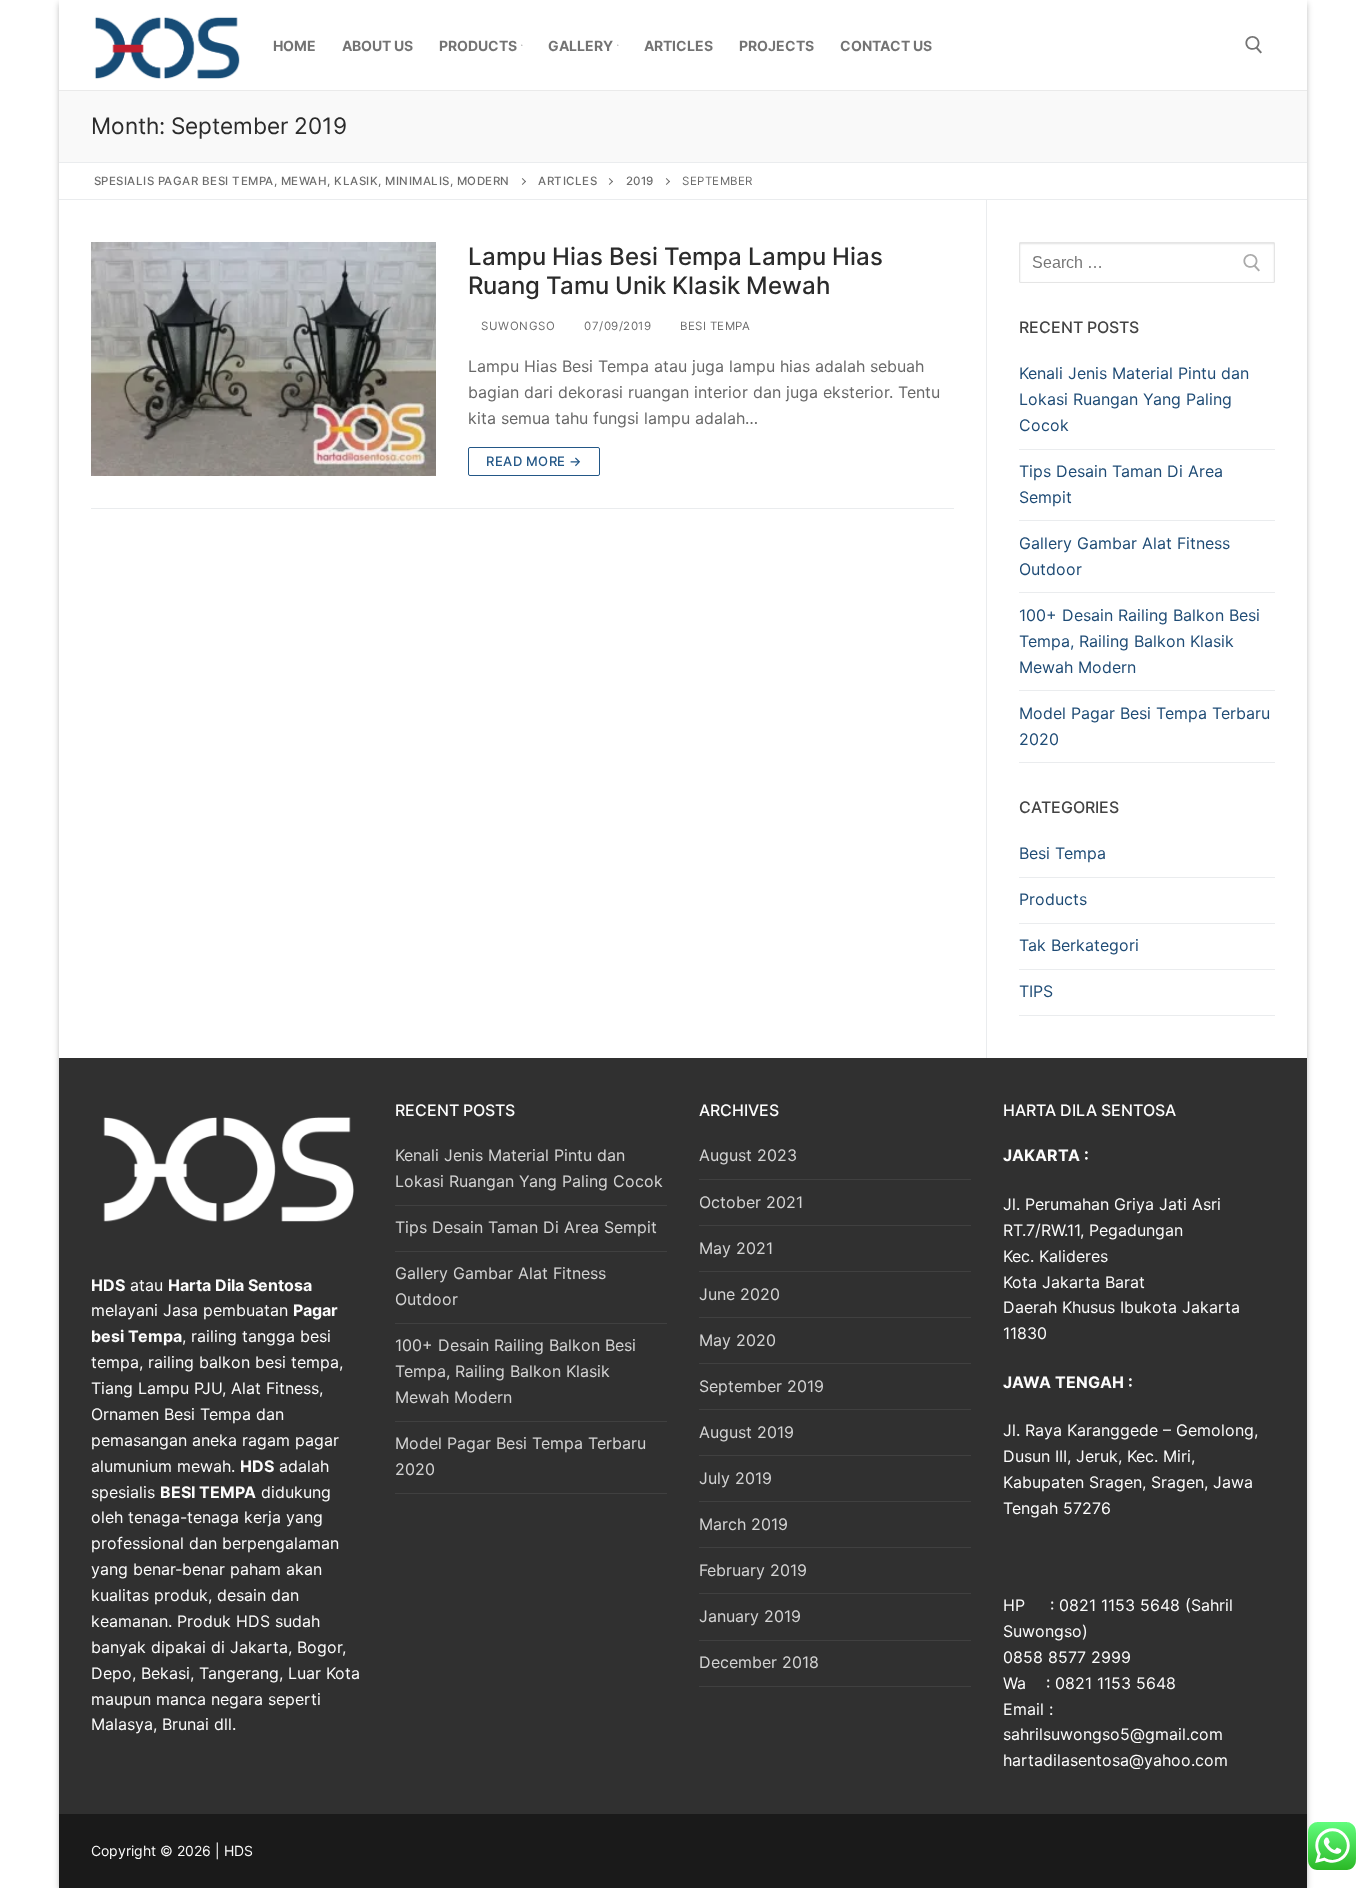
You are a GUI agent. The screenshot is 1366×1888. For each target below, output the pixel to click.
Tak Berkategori (1079, 945)
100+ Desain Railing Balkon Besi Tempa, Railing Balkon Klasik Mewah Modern (1139, 641)
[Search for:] (1147, 263)
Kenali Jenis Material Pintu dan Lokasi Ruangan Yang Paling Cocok (1134, 399)
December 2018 (759, 1662)
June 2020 (739, 1294)
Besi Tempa (713, 326)
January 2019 (750, 1616)
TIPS (1036, 991)
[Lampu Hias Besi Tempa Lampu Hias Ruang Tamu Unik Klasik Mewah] (263, 359)
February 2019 (753, 1570)
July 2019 (735, 1478)
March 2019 (743, 1524)
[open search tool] (1254, 45)
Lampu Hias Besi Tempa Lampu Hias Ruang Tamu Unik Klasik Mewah (675, 271)
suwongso (516, 326)
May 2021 (736, 1248)
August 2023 (748, 1155)
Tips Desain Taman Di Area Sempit (1121, 484)
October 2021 (751, 1202)
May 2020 (737, 1340)
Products (1053, 899)
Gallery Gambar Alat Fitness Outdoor (1124, 556)
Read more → (534, 461)
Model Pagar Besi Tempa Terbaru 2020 (1144, 726)
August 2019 (746, 1432)
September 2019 (761, 1386)
